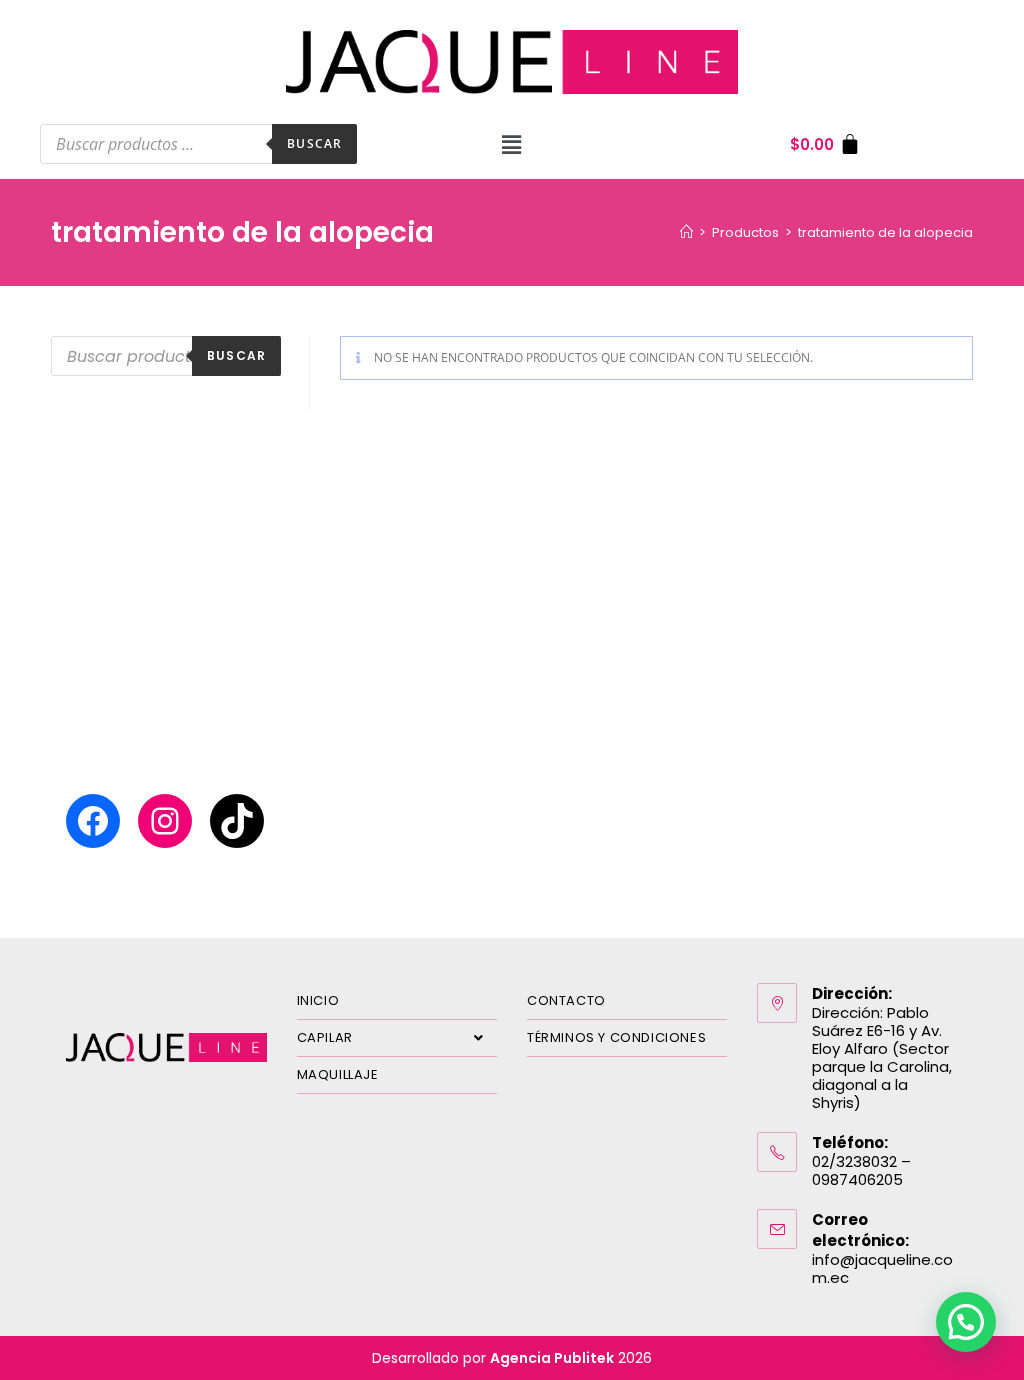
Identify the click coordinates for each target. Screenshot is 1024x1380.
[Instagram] (165, 821)
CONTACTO (566, 1000)
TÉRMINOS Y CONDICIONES (616, 1037)
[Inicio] (686, 232)
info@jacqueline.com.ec (882, 1268)
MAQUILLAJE (338, 1074)
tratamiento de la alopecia (885, 232)
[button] (512, 144)
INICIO (318, 1000)
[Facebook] (93, 821)
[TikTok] (237, 821)
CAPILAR (325, 1037)
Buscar (314, 143)
